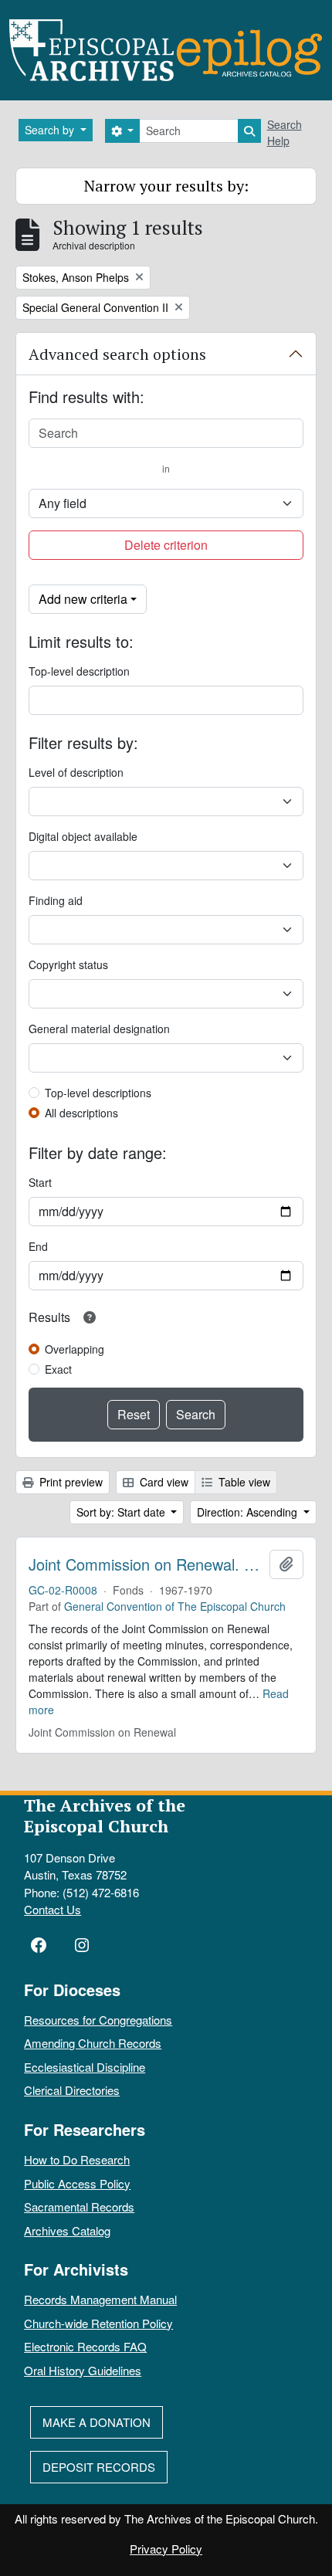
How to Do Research (77, 2159)
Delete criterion (166, 545)
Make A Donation (97, 2422)
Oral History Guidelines (83, 2370)
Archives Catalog (67, 2230)
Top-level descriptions (98, 1093)
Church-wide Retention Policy (98, 2323)
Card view (163, 1482)
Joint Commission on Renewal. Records (146, 1564)
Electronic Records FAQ (85, 2346)
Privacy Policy (166, 2549)
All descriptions (81, 1113)
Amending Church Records (93, 2043)
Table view (243, 1482)
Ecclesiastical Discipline (85, 2067)
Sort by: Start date (122, 1512)
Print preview (69, 1482)
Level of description (76, 772)
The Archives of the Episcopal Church (105, 1815)
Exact (58, 1369)
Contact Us (53, 1909)
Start (40, 1182)
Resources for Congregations (98, 2020)
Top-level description (79, 671)
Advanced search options (117, 354)
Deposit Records (99, 2467)
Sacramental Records (79, 2207)
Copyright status (68, 964)
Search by (51, 130)
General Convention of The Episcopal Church (175, 1606)
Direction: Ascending (249, 1512)
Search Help (285, 132)
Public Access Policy (77, 2183)
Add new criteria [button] (83, 599)
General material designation (99, 1029)
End (38, 1246)
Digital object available (83, 836)
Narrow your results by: (166, 186)
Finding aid (56, 900)
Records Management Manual (100, 2299)
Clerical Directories (72, 2090)
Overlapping (75, 1349)
